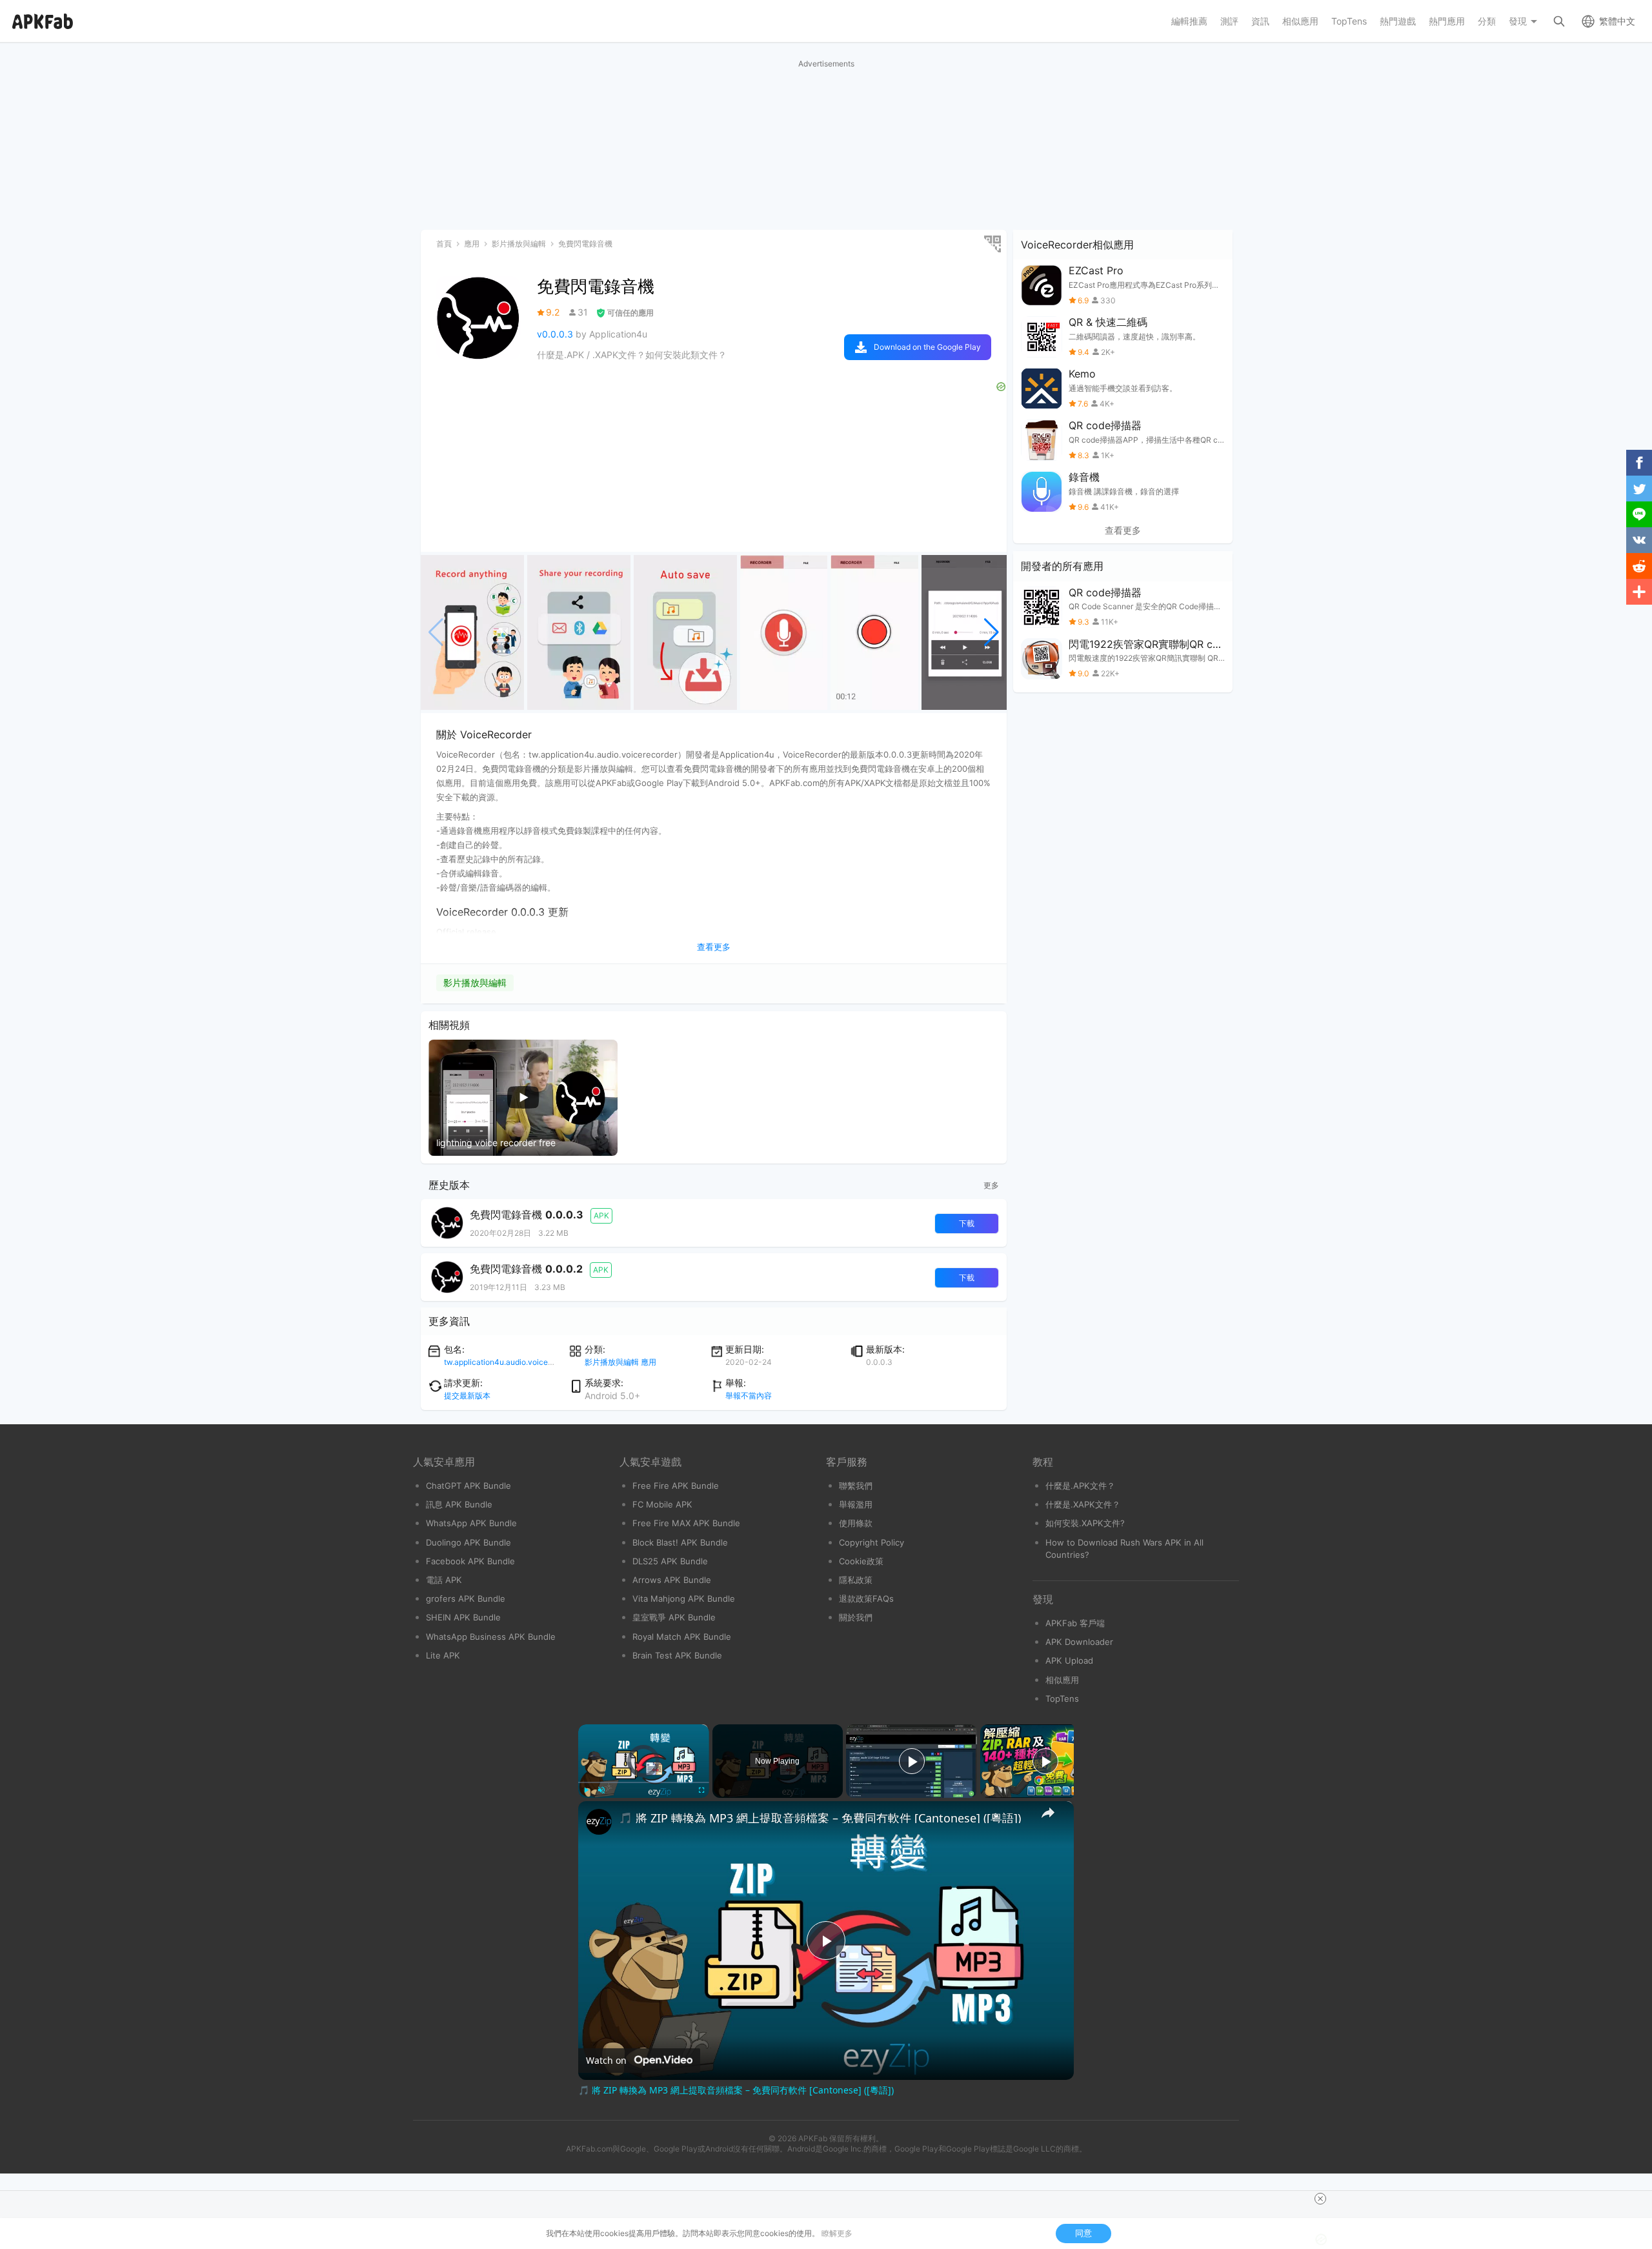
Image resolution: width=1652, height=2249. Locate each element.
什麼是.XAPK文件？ (1083, 1504)
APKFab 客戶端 (1075, 1623)
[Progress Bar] (644, 1782)
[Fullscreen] (701, 1790)
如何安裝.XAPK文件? (1085, 1523)
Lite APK (443, 1655)
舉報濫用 (856, 1504)
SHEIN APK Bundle (463, 1617)
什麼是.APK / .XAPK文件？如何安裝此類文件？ (632, 355)
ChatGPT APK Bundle (468, 1486)
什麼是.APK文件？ (1080, 1486)
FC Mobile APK (662, 1504)
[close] (1320, 2199)
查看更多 (1123, 530)
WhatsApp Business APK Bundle (491, 1637)
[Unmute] (601, 1790)
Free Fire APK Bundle (676, 1486)
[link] (599, 1822)
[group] (472, 632)
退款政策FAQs (866, 1599)
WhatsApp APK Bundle (471, 1523)
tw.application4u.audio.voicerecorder (511, 1362)
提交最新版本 (467, 1396)
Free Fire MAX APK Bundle (686, 1523)
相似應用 (1062, 1680)
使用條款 (856, 1523)
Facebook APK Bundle (470, 1561)
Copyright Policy (871, 1542)
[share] (1048, 1813)
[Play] (586, 1790)
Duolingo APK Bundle (468, 1542)
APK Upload (1069, 1660)
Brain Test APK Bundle (677, 1655)
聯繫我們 (856, 1486)
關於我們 (856, 1617)
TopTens (1062, 1699)
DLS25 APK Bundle (670, 1561)
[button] (992, 632)
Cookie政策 (861, 1561)
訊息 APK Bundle (459, 1504)
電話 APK (444, 1580)
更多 (991, 1185)
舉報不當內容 (749, 1396)
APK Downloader (1079, 1642)
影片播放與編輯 (475, 983)
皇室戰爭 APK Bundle (674, 1617)
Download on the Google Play (927, 347)
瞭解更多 (837, 2233)
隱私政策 (856, 1580)
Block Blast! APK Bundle (680, 1542)
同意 (1083, 2233)
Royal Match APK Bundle (682, 1637)
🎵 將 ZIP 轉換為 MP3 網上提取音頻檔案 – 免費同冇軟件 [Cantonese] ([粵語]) (820, 1818)
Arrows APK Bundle (672, 1580)
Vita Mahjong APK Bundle (684, 1599)
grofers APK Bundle (466, 1599)
